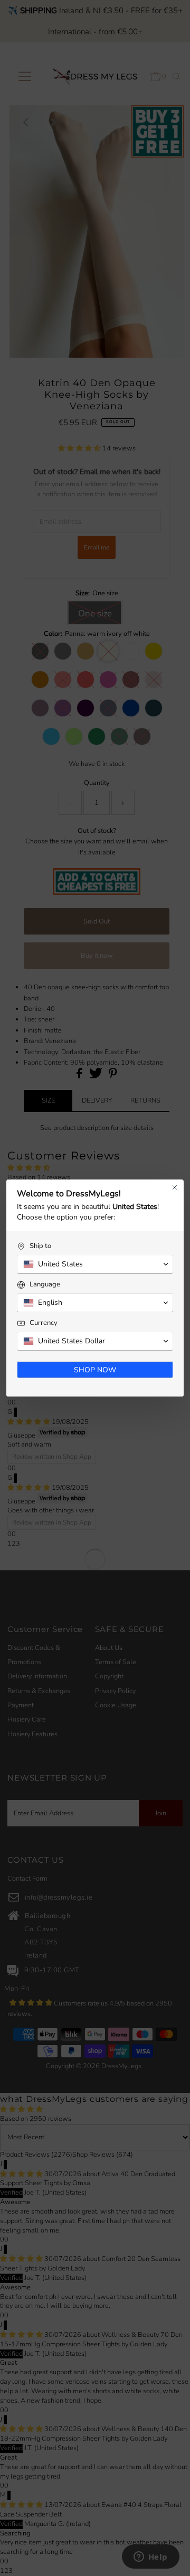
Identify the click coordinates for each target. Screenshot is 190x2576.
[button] (95, 1264)
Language (45, 1285)
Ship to (40, 1246)
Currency (44, 1323)
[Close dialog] (175, 1187)
